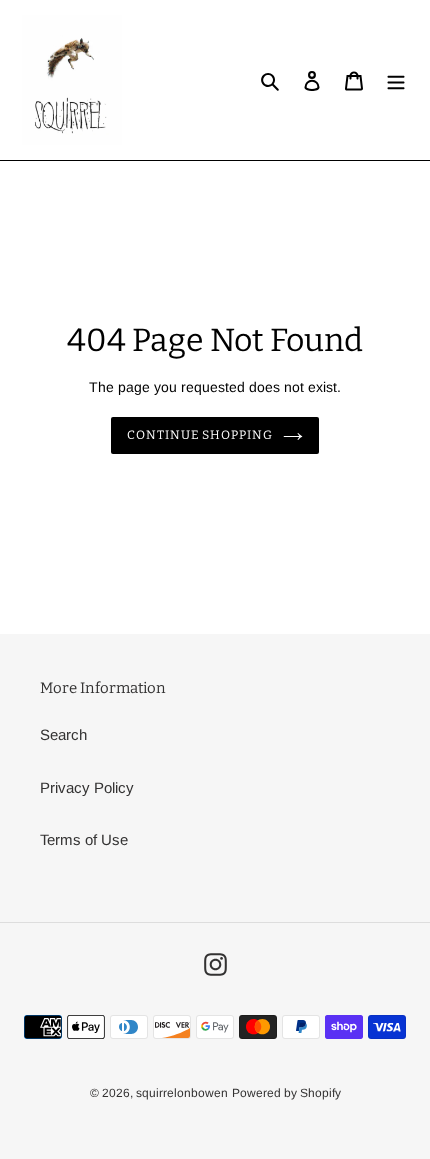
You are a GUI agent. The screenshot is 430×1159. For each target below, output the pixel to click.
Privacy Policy (87, 787)
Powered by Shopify (286, 1093)
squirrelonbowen (182, 1093)
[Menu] (396, 80)
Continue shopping (200, 435)
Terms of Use (84, 839)
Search (63, 734)
